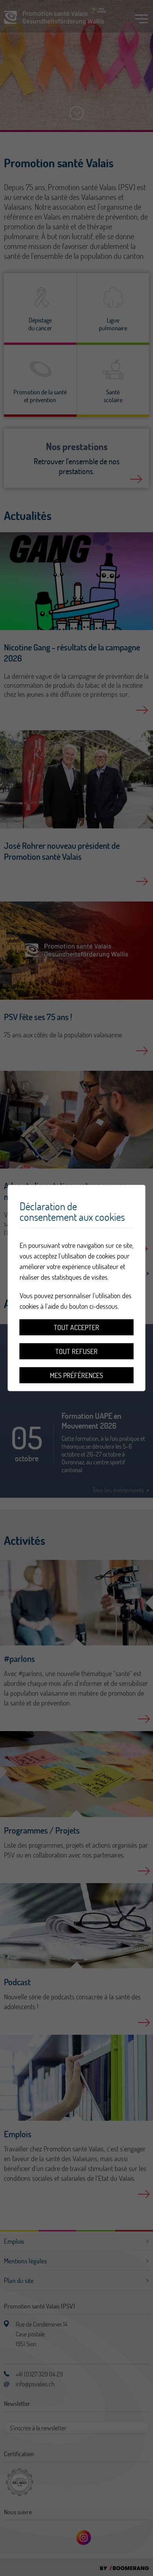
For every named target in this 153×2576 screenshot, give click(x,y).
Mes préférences (76, 1375)
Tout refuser (76, 1351)
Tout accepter (76, 1327)
